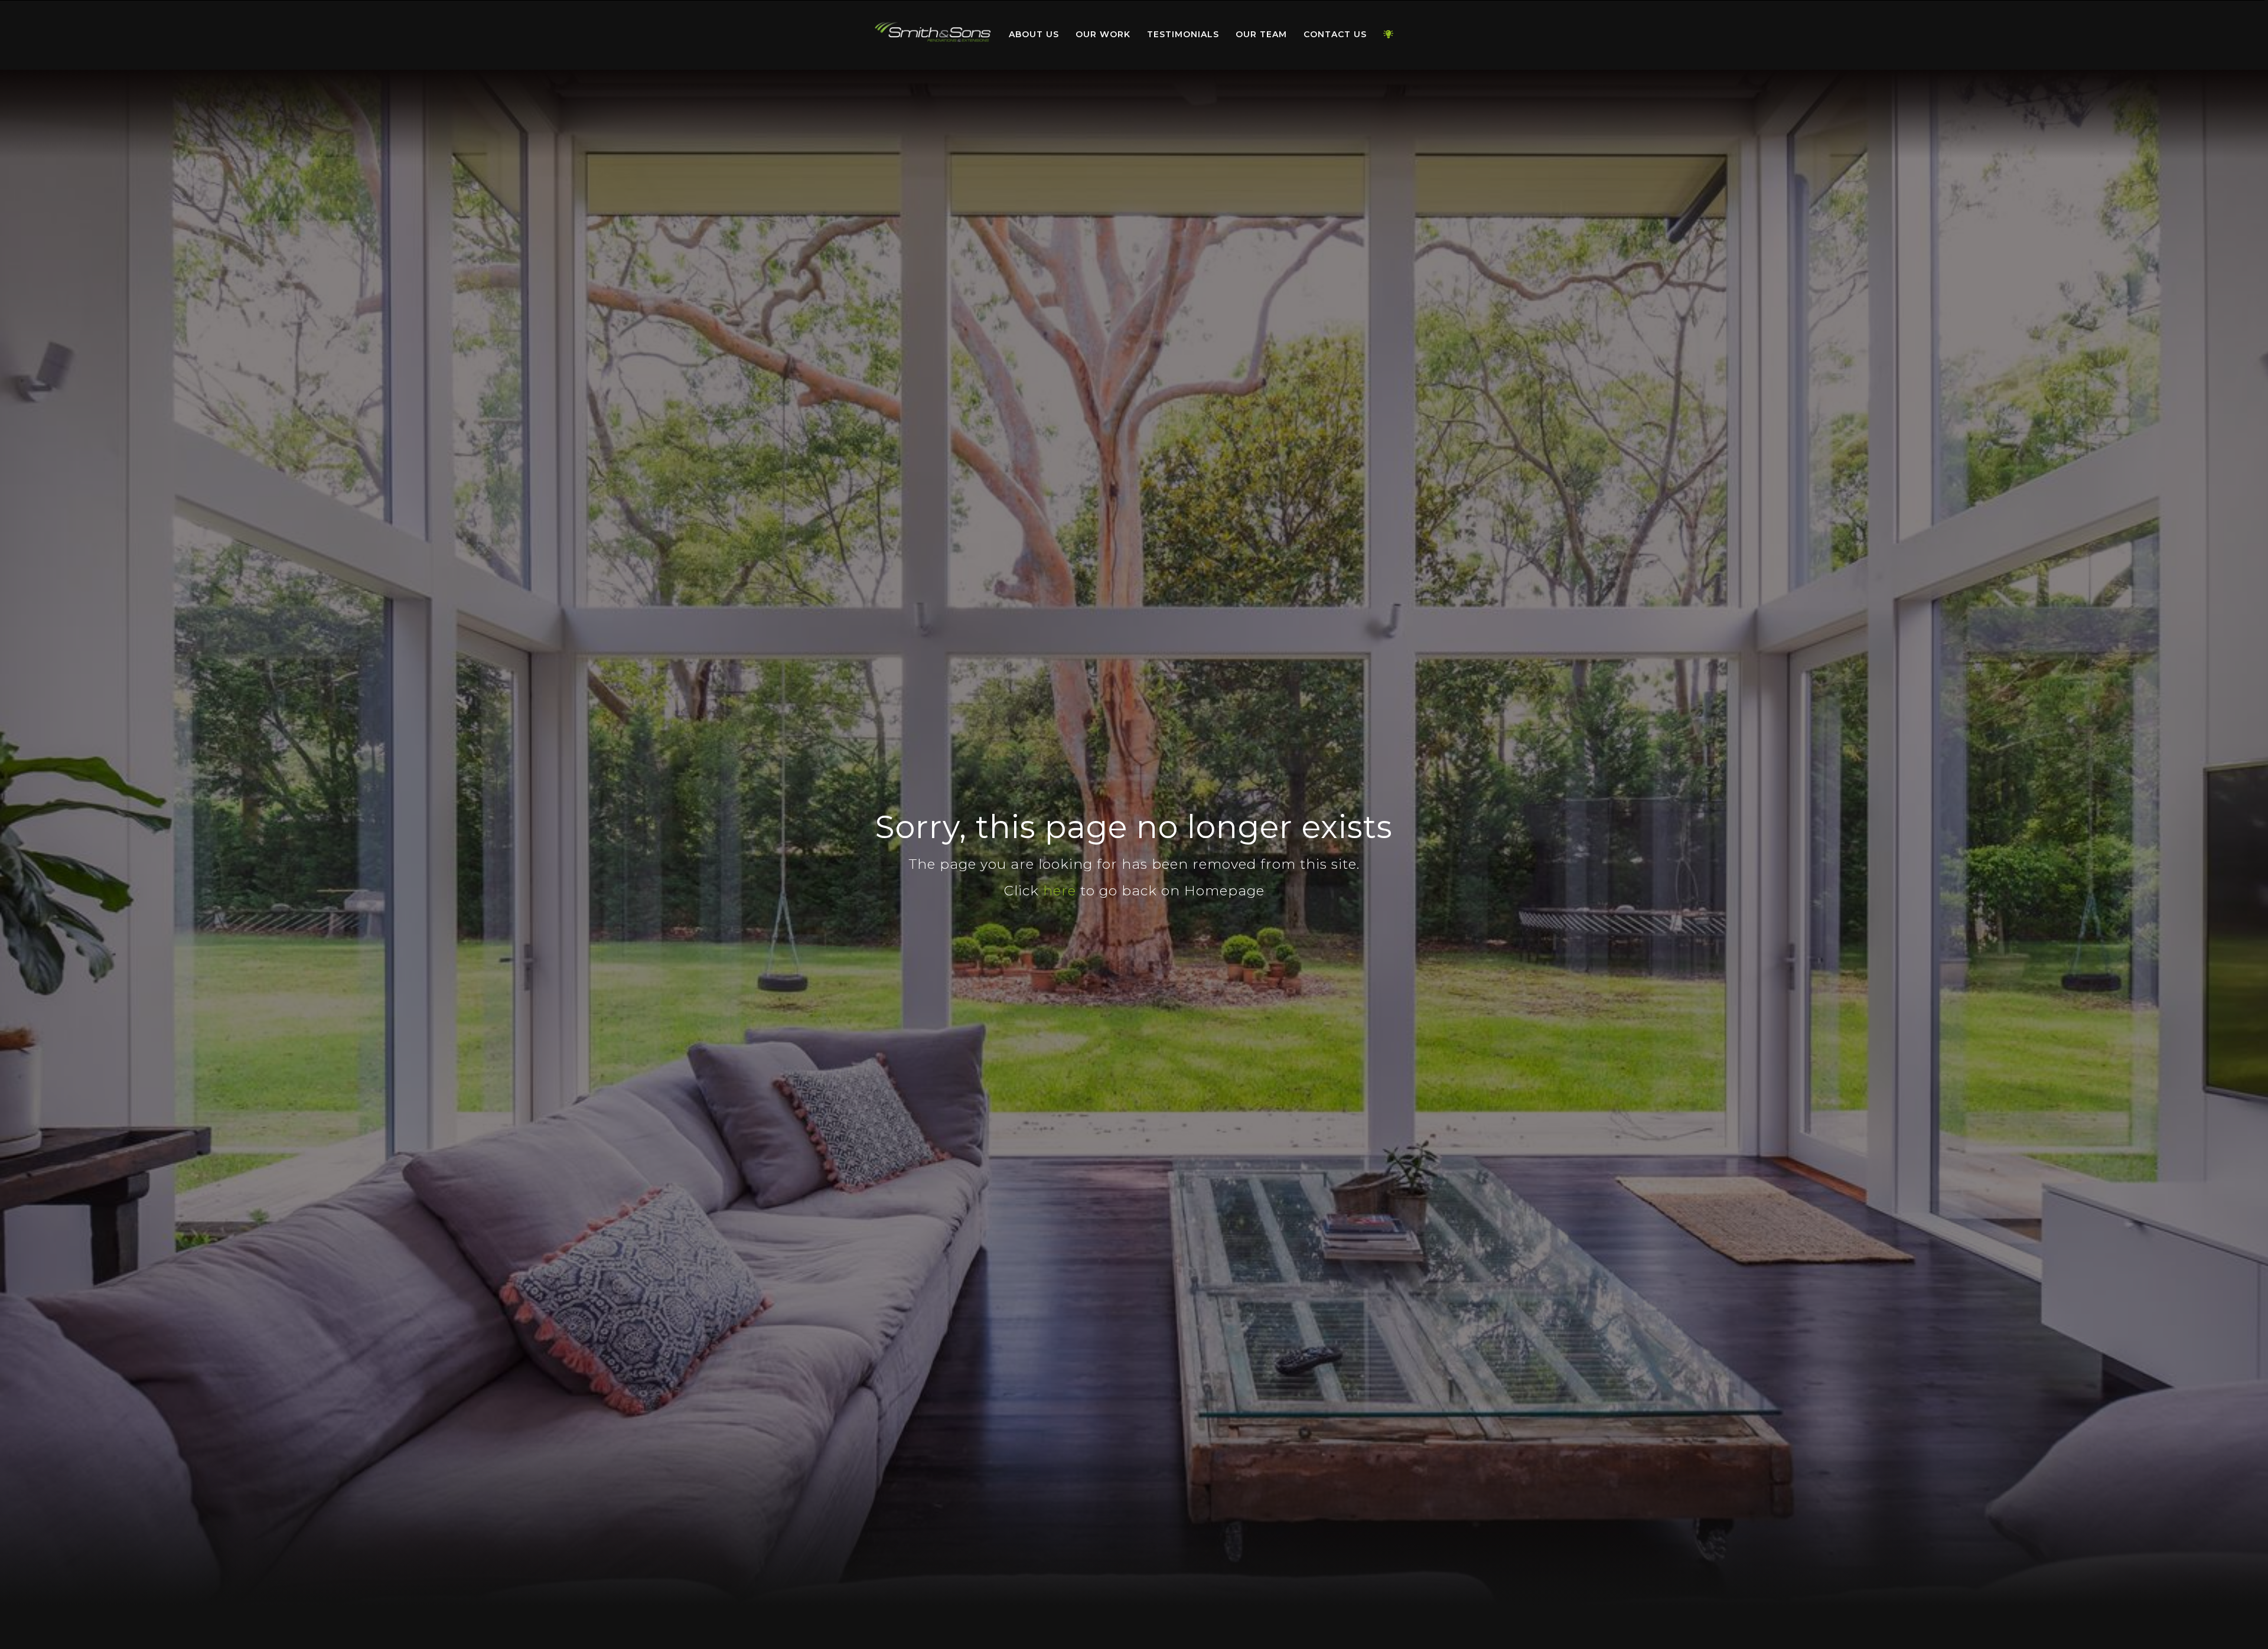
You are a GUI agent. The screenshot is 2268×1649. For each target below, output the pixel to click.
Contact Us (1335, 34)
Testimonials (1183, 34)
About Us (1034, 34)
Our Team (1261, 34)
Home (933, 32)
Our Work (1103, 34)
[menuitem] (933, 35)
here (1060, 891)
